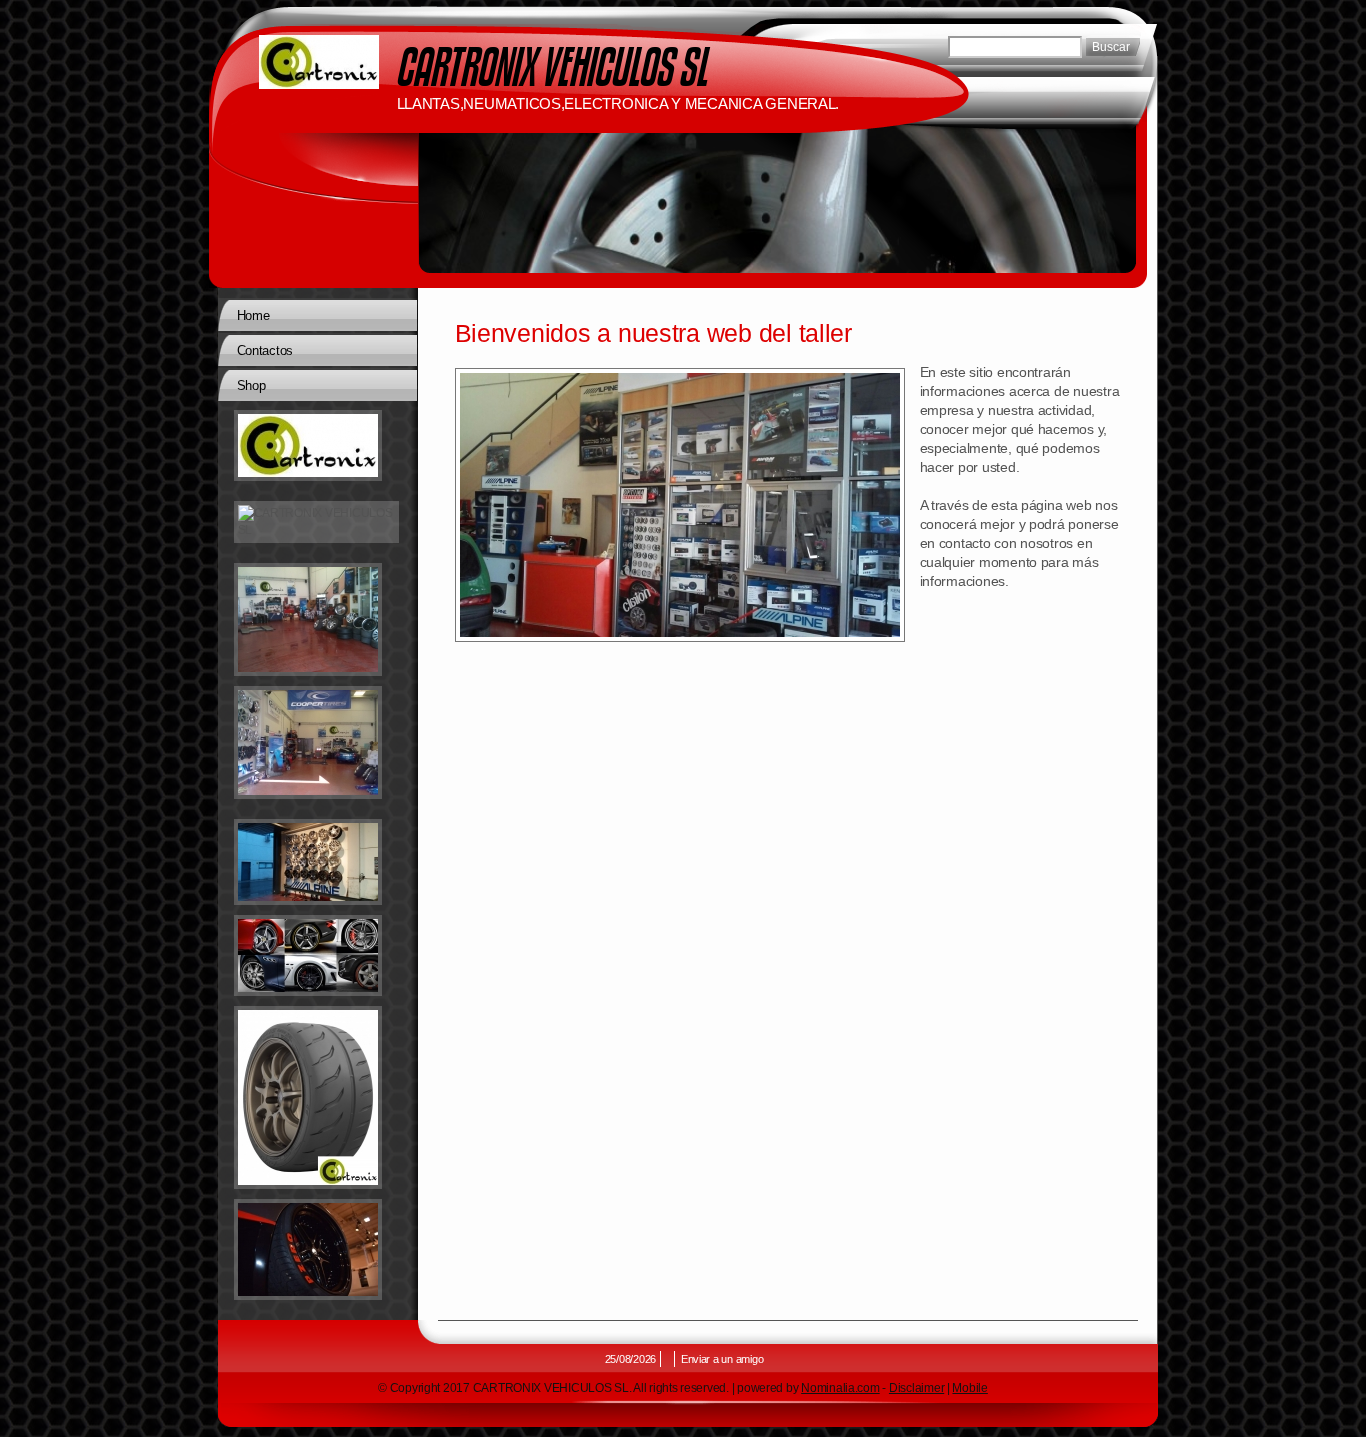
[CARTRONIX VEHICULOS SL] (319, 62)
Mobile (969, 1388)
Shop (251, 385)
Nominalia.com (840, 1388)
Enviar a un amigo (722, 1359)
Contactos (265, 350)
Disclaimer (916, 1388)
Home (253, 315)
